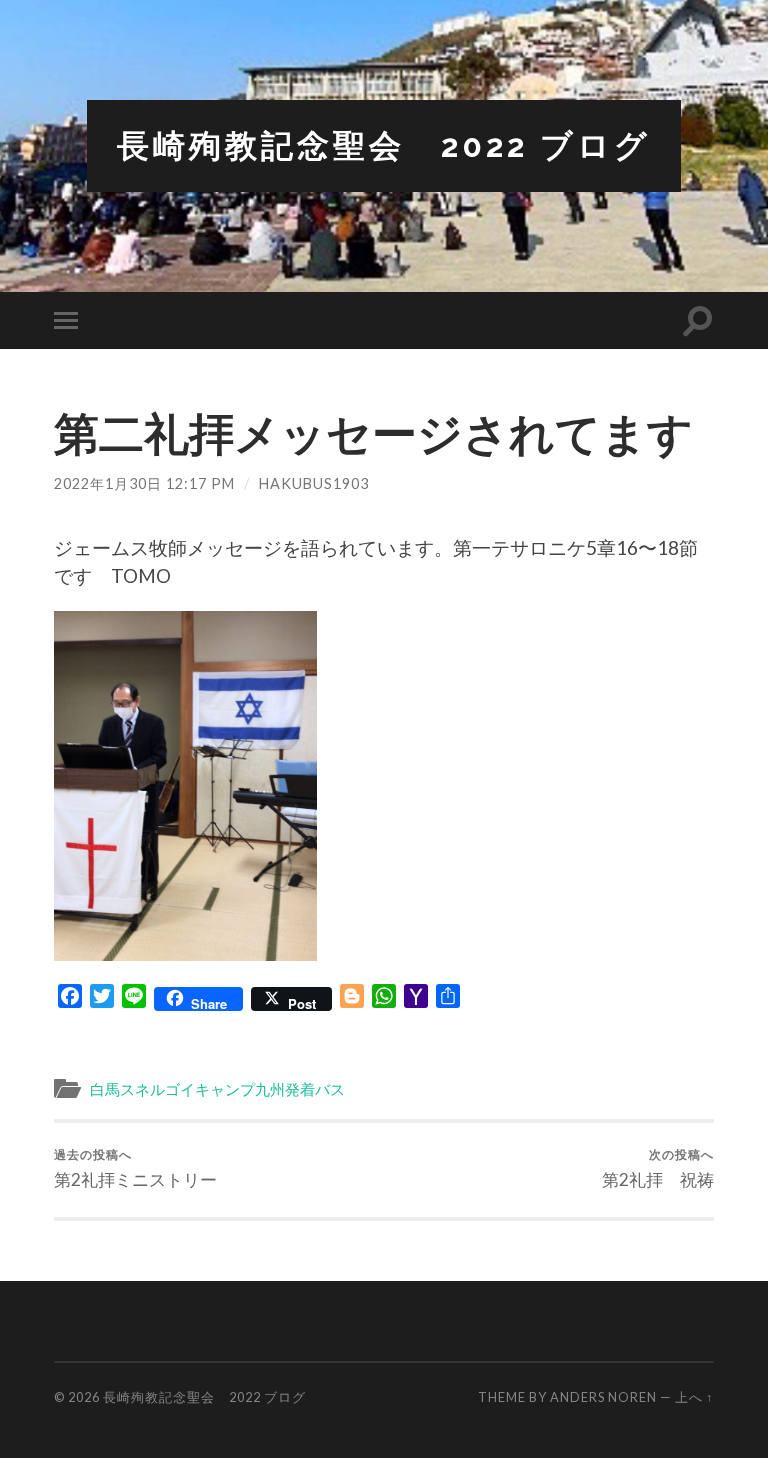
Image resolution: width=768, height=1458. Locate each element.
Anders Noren (603, 1397)
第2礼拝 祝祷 (658, 1168)
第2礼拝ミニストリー (135, 1168)
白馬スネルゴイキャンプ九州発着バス (217, 1089)
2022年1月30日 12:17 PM (144, 483)
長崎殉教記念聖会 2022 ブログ (384, 145)
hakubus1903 (314, 483)
